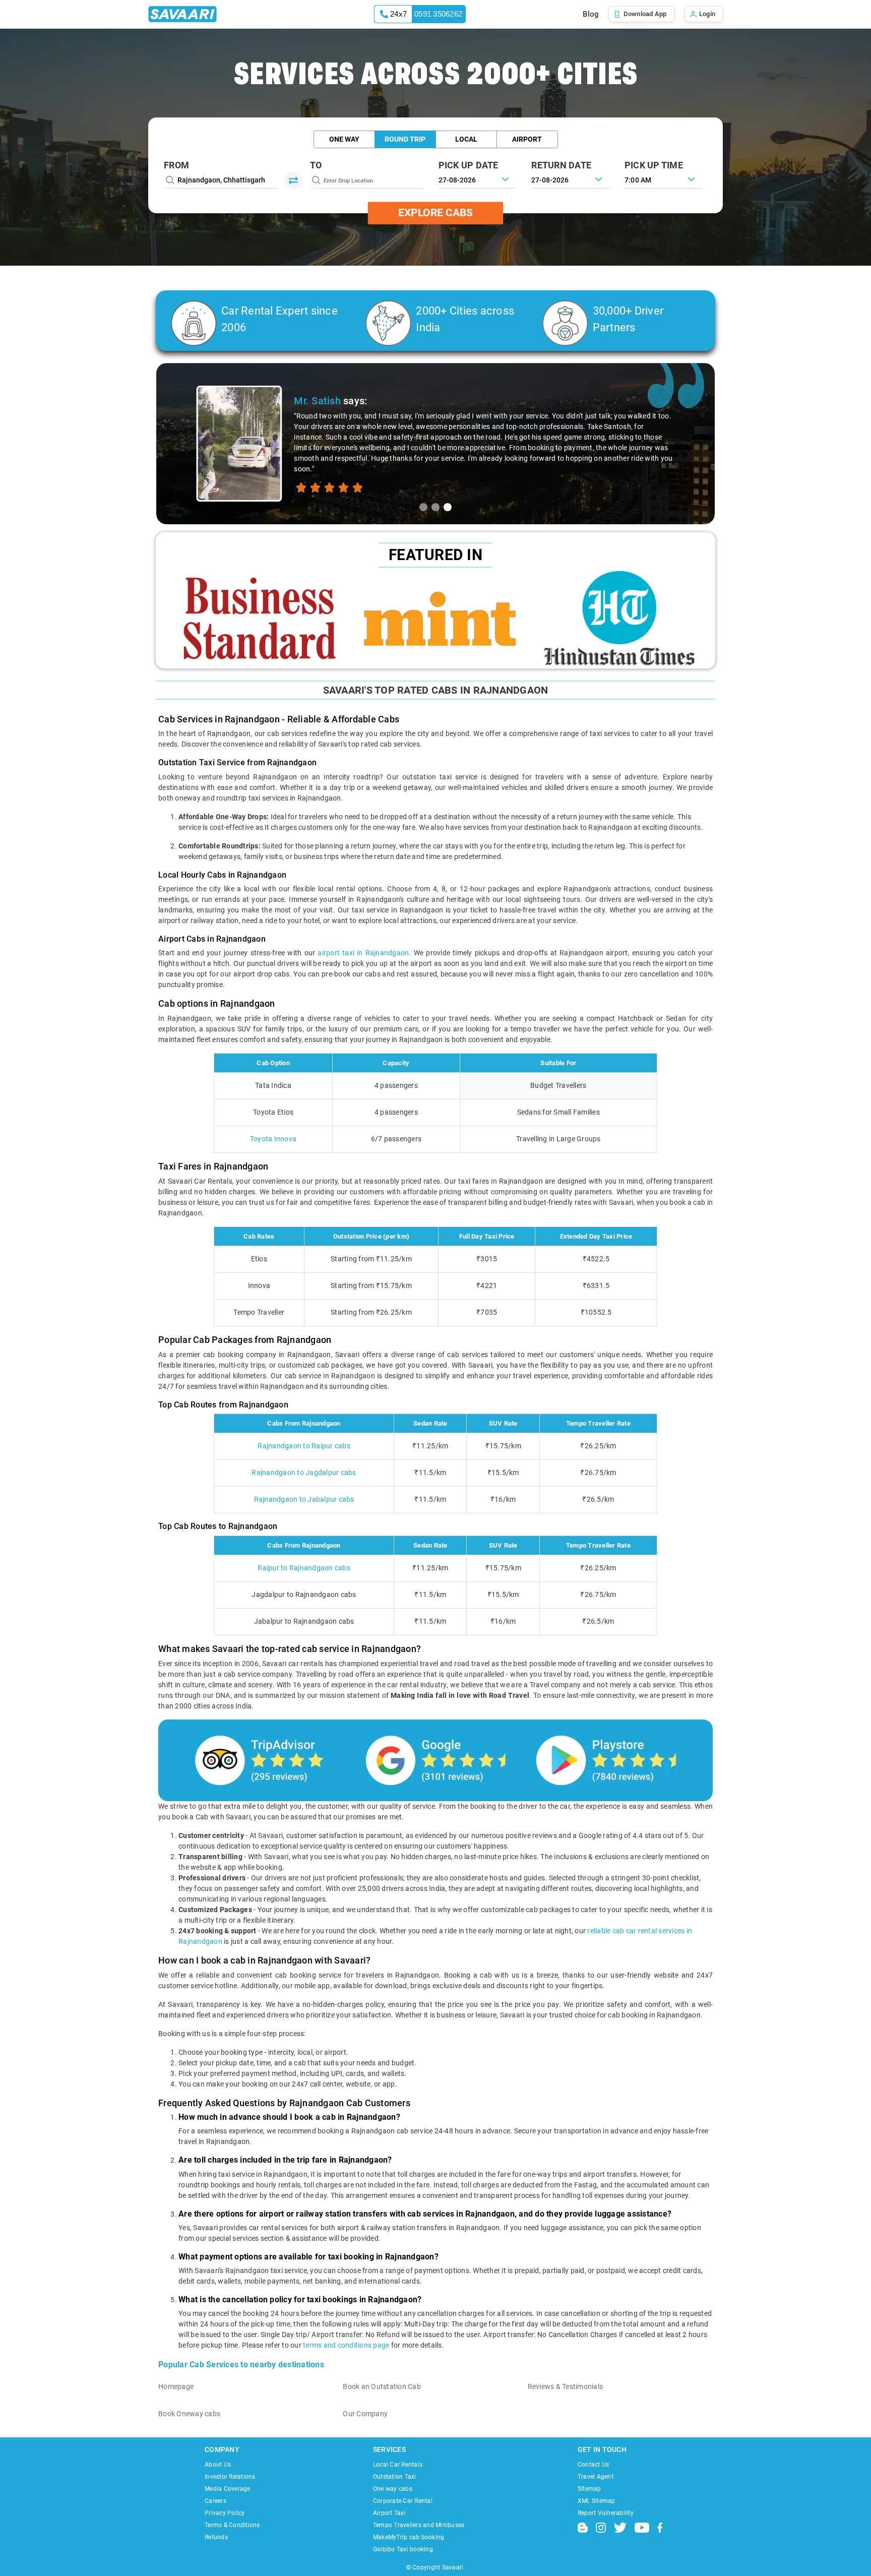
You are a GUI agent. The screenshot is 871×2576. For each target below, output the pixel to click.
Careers (215, 2501)
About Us (218, 2465)
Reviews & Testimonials (566, 2386)
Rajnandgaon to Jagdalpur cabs (304, 1473)
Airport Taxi (389, 2513)
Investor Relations (230, 2477)
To (316, 165)
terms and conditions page (346, 2345)
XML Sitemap (597, 2501)
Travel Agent (596, 2477)
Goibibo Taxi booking (403, 2549)
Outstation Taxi (395, 2477)
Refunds (216, 2537)
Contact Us (594, 2465)
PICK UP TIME (654, 165)
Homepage (176, 2386)
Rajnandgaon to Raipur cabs (304, 1446)
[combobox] (664, 179)
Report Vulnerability (606, 2513)
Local (466, 139)
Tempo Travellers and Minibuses (419, 2525)
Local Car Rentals (398, 2465)
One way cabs (393, 2489)
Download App (645, 14)
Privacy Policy (225, 2513)
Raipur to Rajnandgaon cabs (304, 1568)
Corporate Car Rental (403, 2501)
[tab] (423, 507)
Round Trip (405, 139)
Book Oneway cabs (189, 2414)
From (176, 165)
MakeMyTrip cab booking (409, 2537)
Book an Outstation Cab (382, 2386)
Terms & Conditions (232, 2525)
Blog (590, 14)
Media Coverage (228, 2489)
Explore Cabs (435, 213)
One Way (344, 139)
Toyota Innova (273, 1139)
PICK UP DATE (469, 165)
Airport (527, 139)
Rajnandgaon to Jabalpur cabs (304, 1499)
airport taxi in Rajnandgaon (363, 953)
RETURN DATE (561, 165)
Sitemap (589, 2489)
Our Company (365, 2414)
